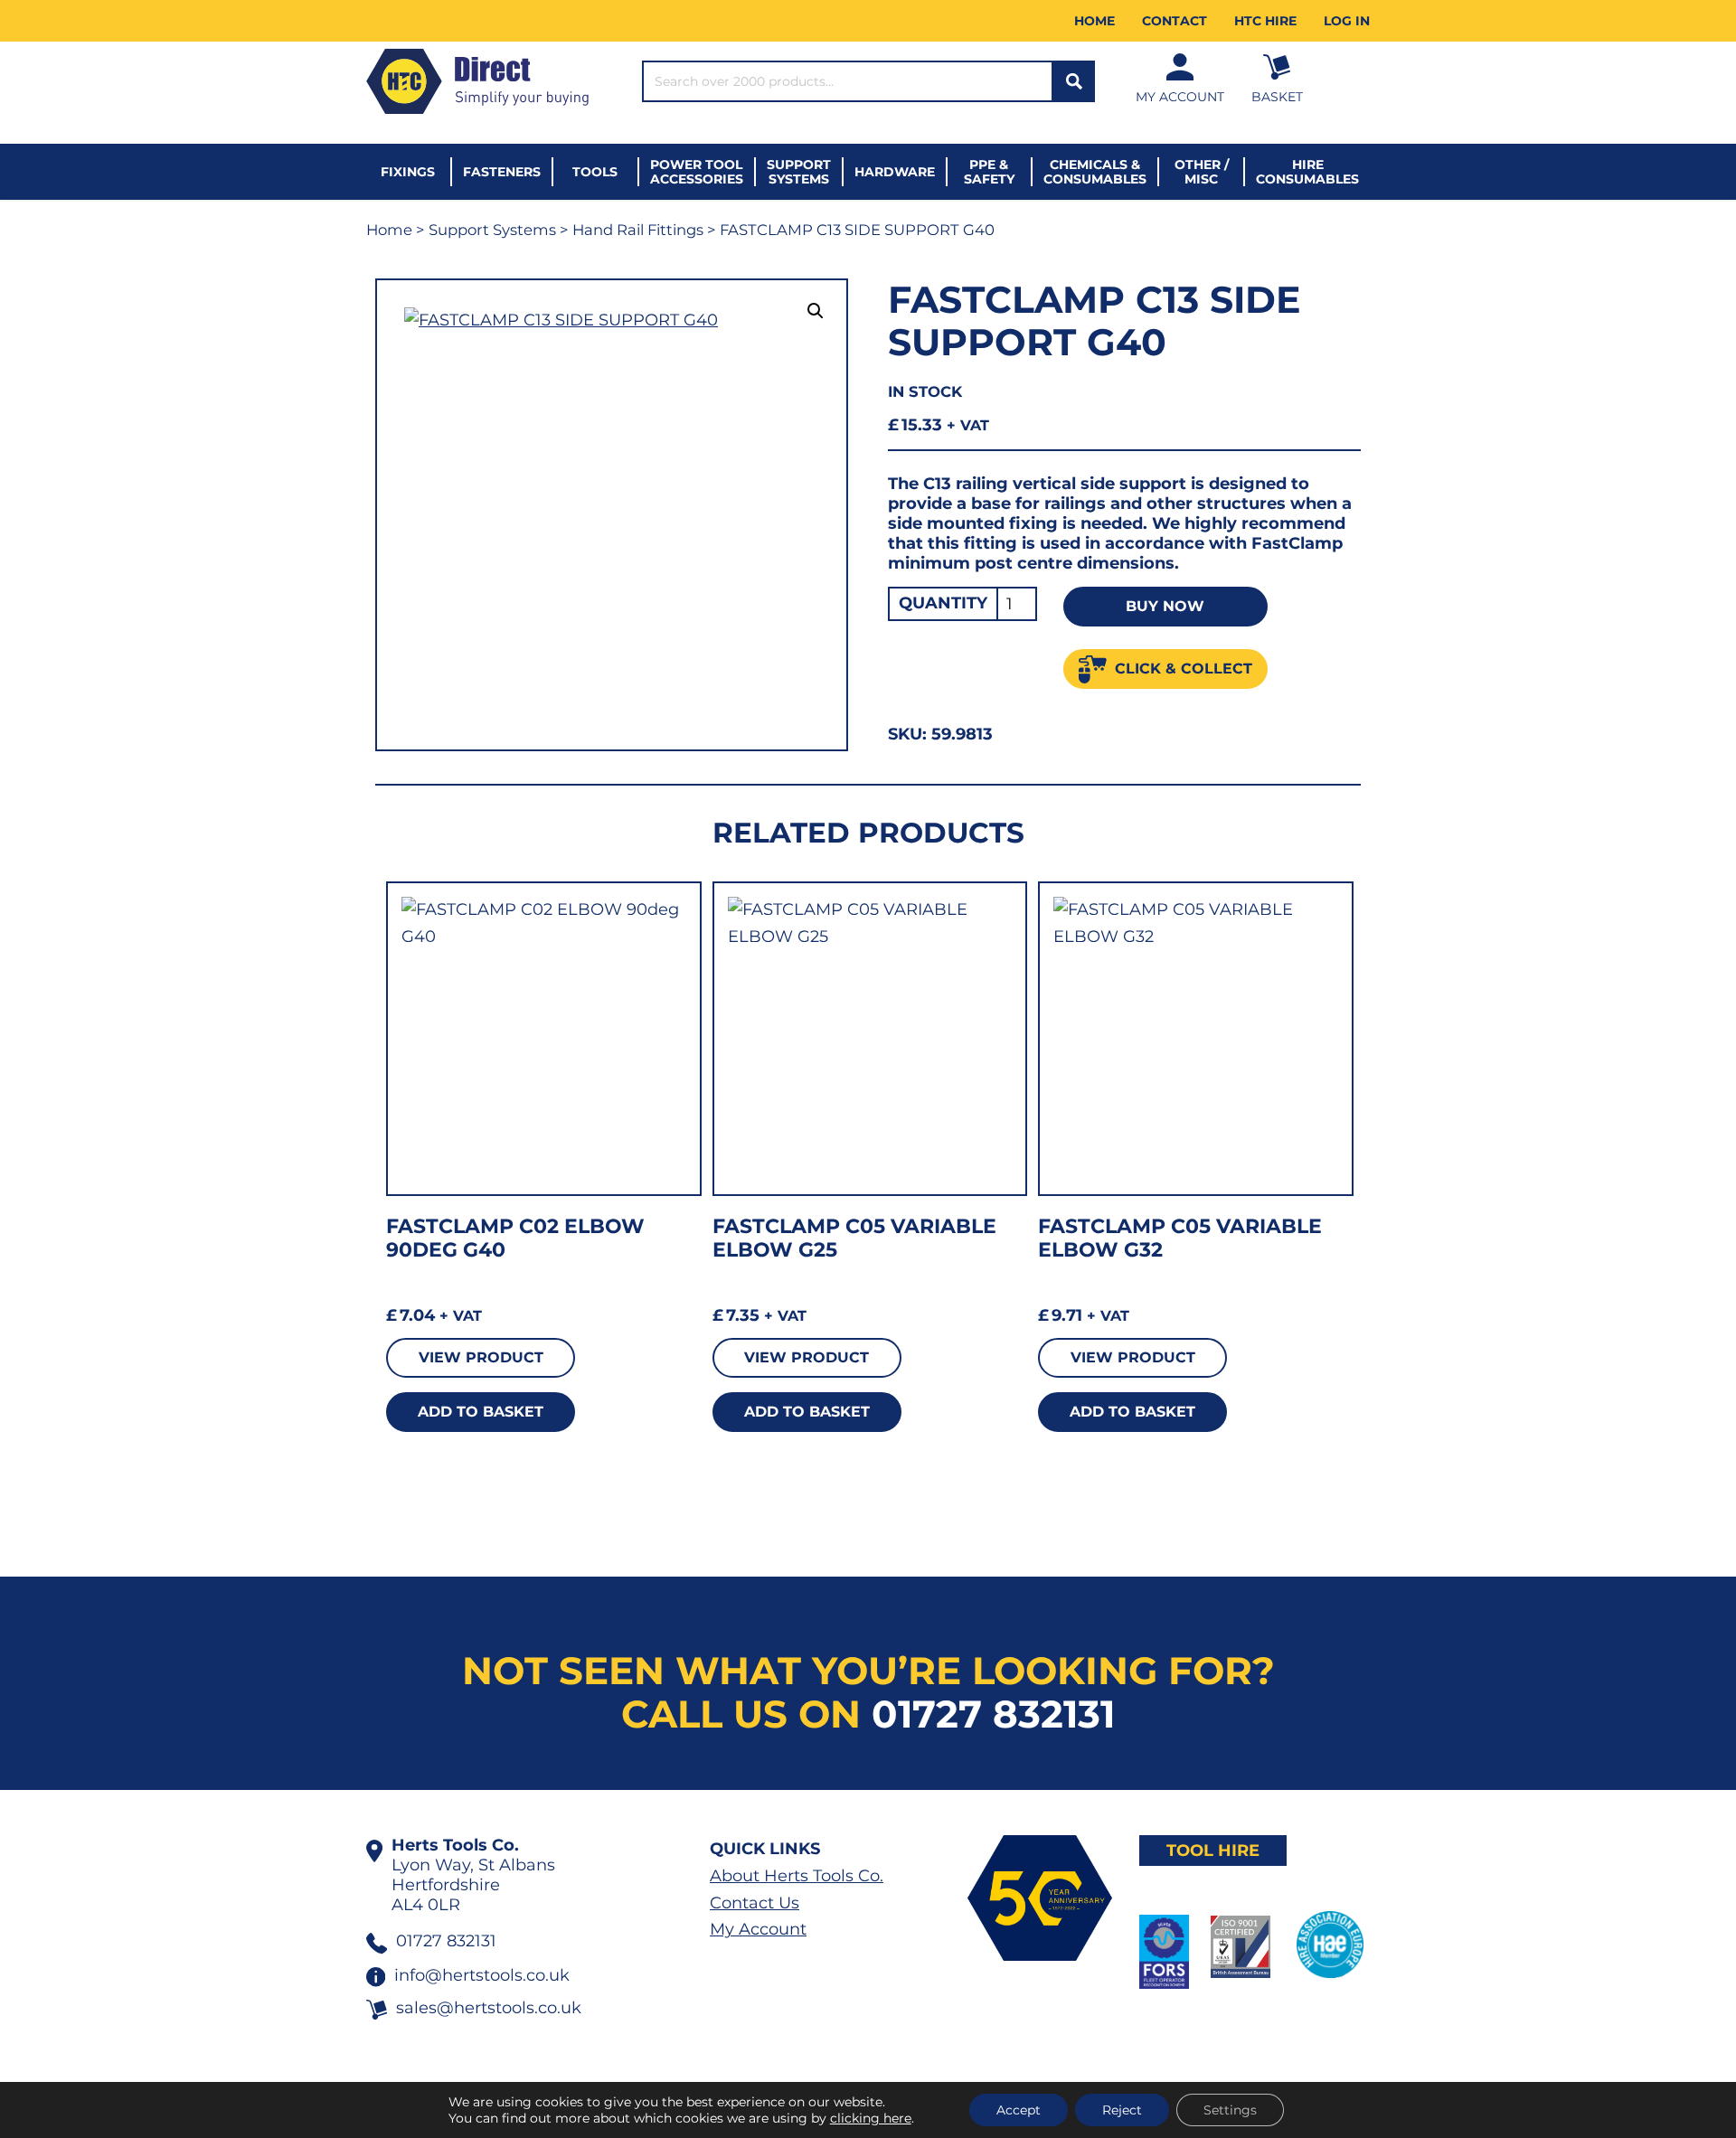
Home (1094, 21)
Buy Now (1165, 606)
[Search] (1074, 81)
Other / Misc (1202, 172)
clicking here (871, 2118)
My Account (1180, 97)
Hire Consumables (1307, 172)
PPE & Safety (989, 172)
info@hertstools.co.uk (482, 1975)
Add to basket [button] (481, 1412)
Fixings (408, 172)
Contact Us (755, 1903)
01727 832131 (993, 1714)
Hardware (895, 172)
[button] (816, 311)
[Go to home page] (477, 81)
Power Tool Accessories (697, 172)
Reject (1122, 2110)
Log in (1347, 21)
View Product (481, 1357)
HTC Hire (1265, 21)
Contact (1175, 21)
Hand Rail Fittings (638, 230)
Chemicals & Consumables (1095, 172)
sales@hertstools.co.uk (489, 2008)
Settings (1230, 2110)
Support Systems (799, 172)
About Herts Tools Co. (797, 1876)
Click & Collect (1184, 669)
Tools (595, 172)
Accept (1019, 2110)
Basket (1277, 97)
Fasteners (502, 172)
